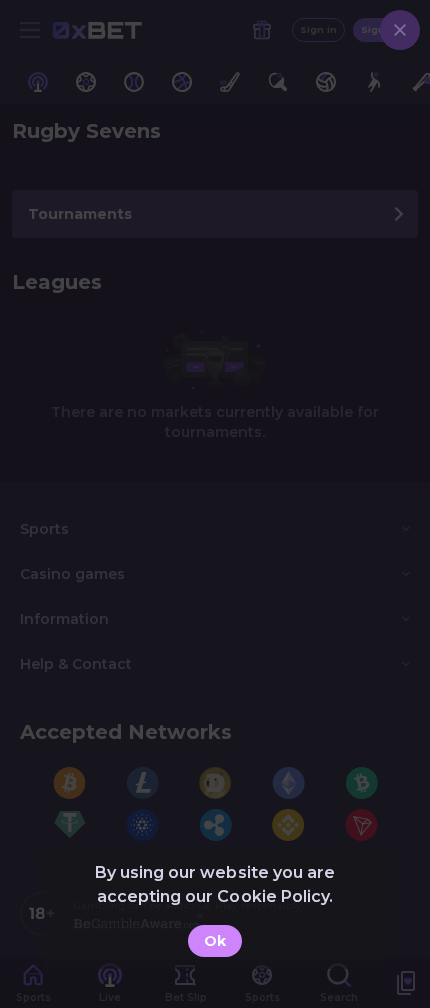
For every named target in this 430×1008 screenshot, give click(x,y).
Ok (215, 941)
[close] (400, 30)
